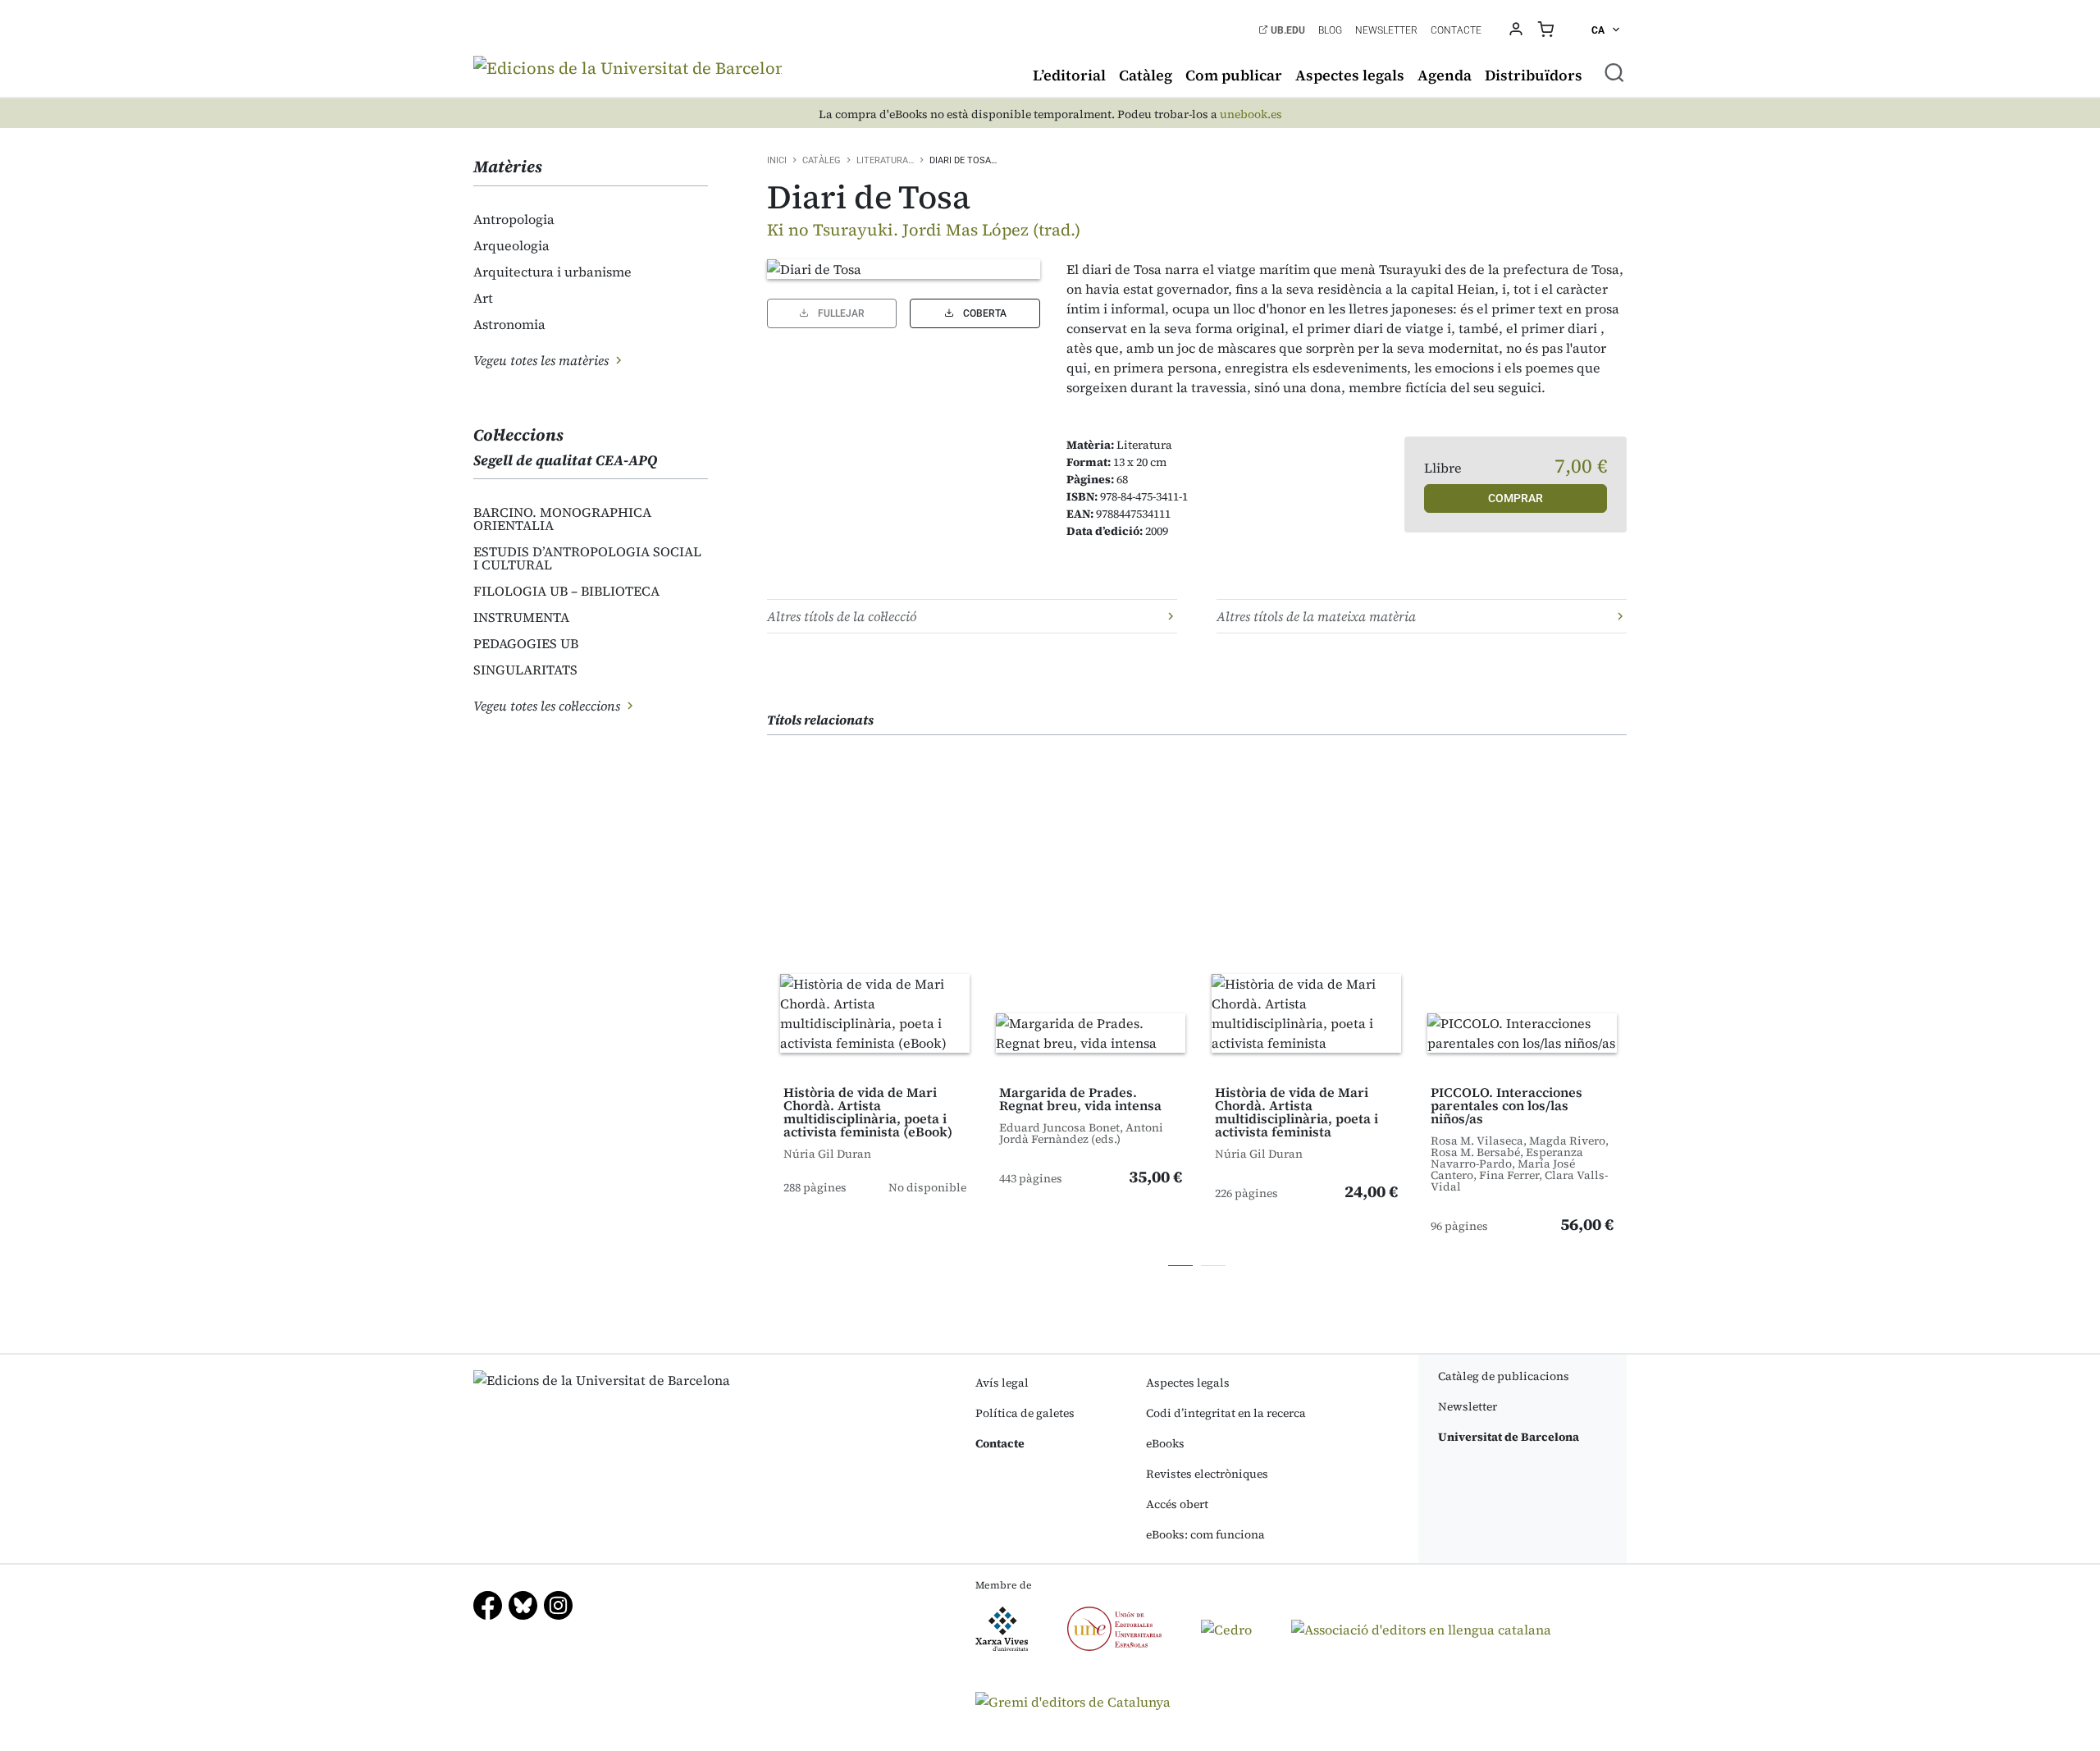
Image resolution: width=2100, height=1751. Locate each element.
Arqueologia (511, 245)
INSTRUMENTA (521, 617)
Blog (1330, 30)
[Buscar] (1614, 72)
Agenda (1445, 75)
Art (483, 298)
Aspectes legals (1350, 75)
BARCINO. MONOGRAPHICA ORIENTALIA (562, 519)
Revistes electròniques (1207, 1474)
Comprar (1516, 498)
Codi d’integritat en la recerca (1226, 1413)
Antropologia (514, 219)
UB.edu (1287, 30)
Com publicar (1234, 75)
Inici (777, 160)
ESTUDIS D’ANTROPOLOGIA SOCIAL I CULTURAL (587, 558)
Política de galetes (1025, 1413)
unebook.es (1251, 114)
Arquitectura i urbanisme (552, 272)
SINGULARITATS (525, 670)
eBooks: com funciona (1205, 1534)
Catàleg (1146, 75)
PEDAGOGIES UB (526, 643)
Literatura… (885, 160)
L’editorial (1069, 75)
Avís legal (1002, 1383)
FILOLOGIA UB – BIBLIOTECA (566, 591)
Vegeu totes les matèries (543, 360)
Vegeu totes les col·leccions (548, 706)
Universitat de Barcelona (1509, 1437)
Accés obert (1177, 1504)
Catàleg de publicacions (1504, 1376)
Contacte (1456, 30)
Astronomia (509, 324)
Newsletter (1386, 30)
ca (1599, 30)
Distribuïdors (1534, 75)
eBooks (1165, 1443)
